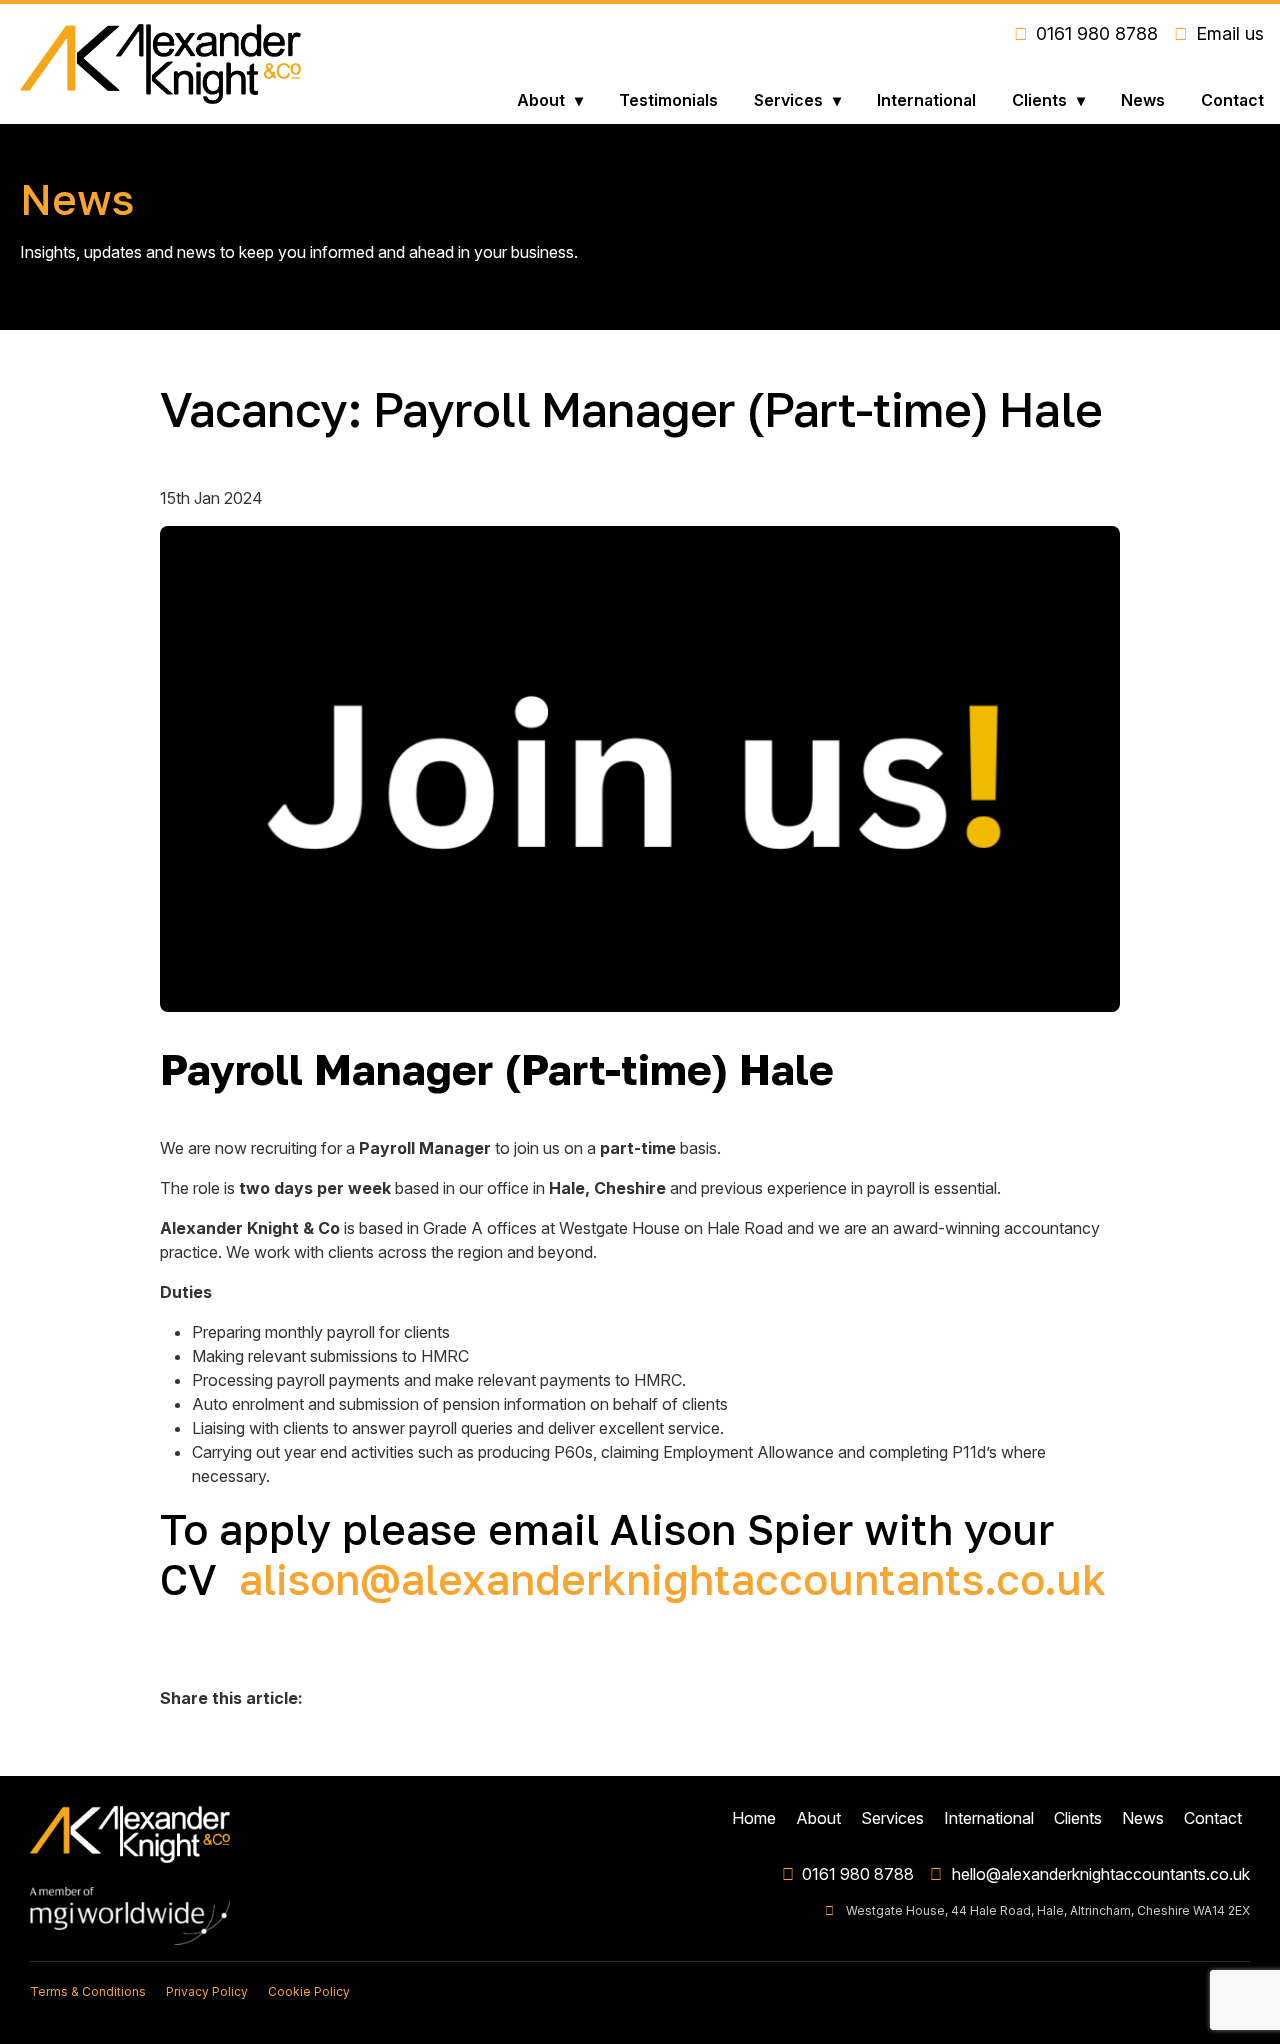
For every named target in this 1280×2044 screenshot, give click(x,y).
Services (788, 100)
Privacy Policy (207, 1991)
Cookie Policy (309, 1991)
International (926, 100)
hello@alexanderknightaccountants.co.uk (1101, 1874)
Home (754, 1818)
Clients (1039, 100)
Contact (1232, 100)
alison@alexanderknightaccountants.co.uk (672, 1579)
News (1143, 100)
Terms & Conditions (88, 1991)
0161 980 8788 (858, 1874)
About (541, 100)
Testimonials (668, 100)
